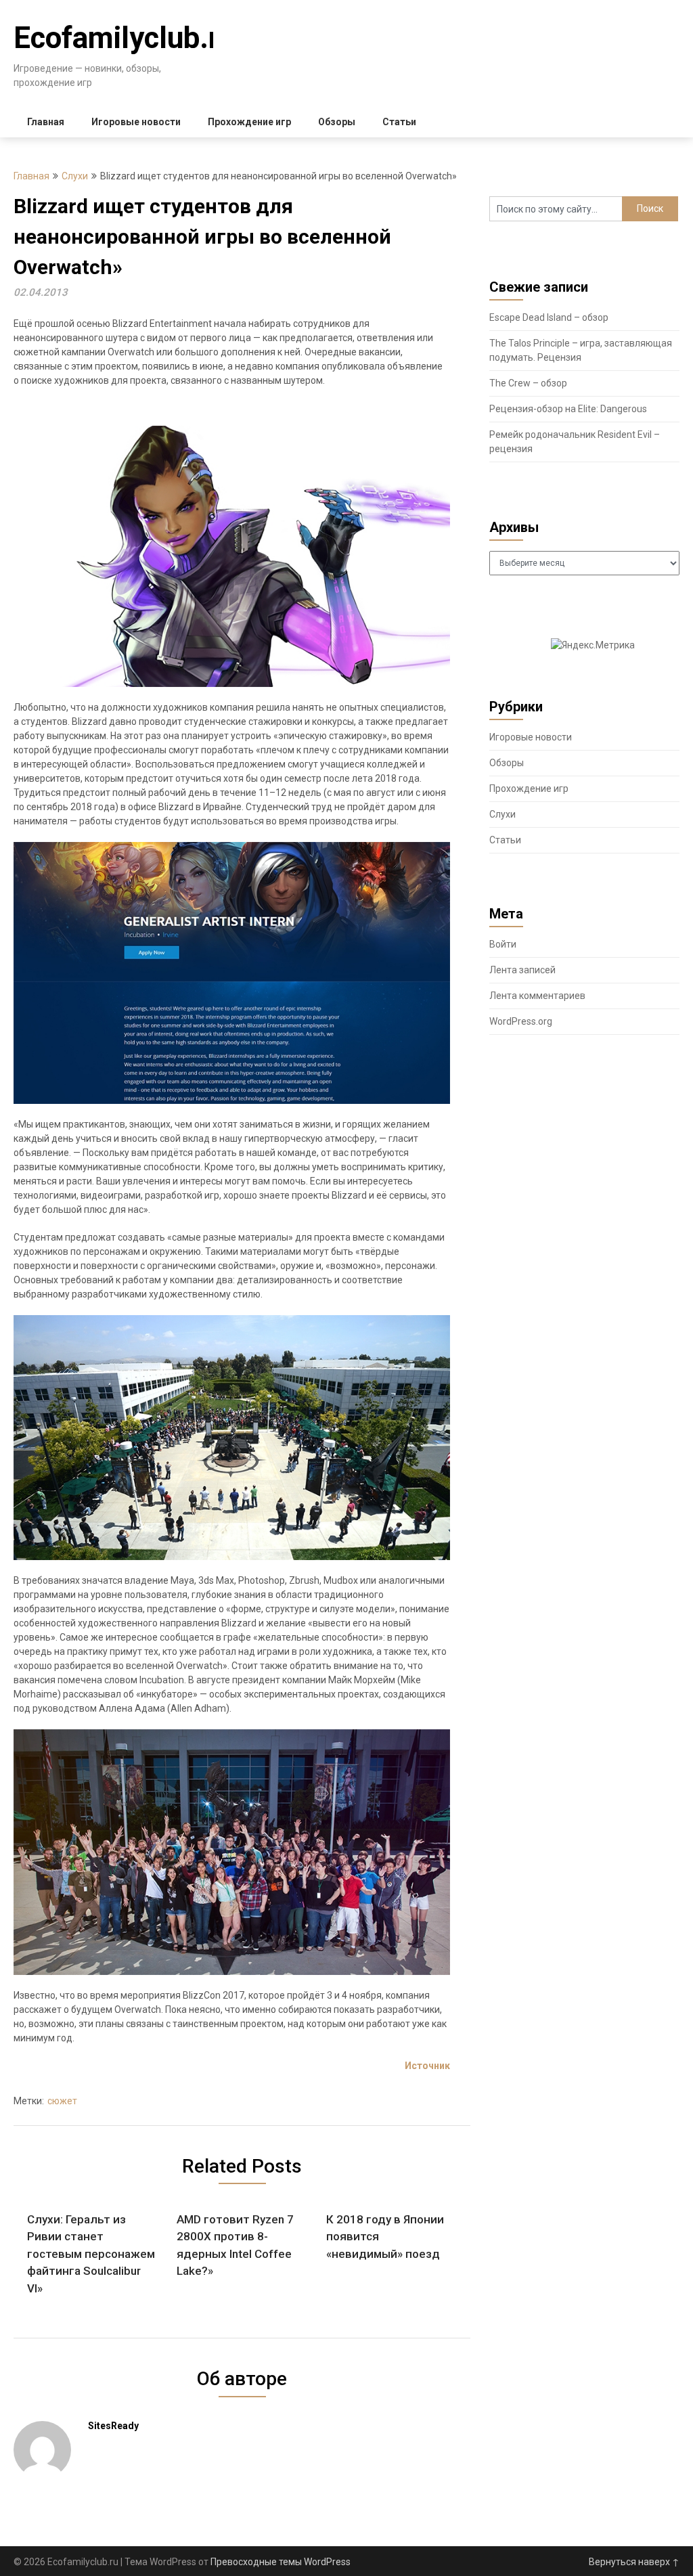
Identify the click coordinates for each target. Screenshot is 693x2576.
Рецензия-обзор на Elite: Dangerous (568, 409)
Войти (503, 944)
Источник (427, 2066)
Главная (46, 122)
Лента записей (522, 970)
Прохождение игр (249, 122)
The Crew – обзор (528, 383)
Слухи (75, 176)
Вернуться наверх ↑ (634, 2562)
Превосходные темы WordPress (281, 2562)
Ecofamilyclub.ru (125, 38)
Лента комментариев (537, 996)
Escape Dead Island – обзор (549, 317)
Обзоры (337, 122)
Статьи (399, 122)
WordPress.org (521, 1021)
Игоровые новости (136, 122)
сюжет (62, 2101)
